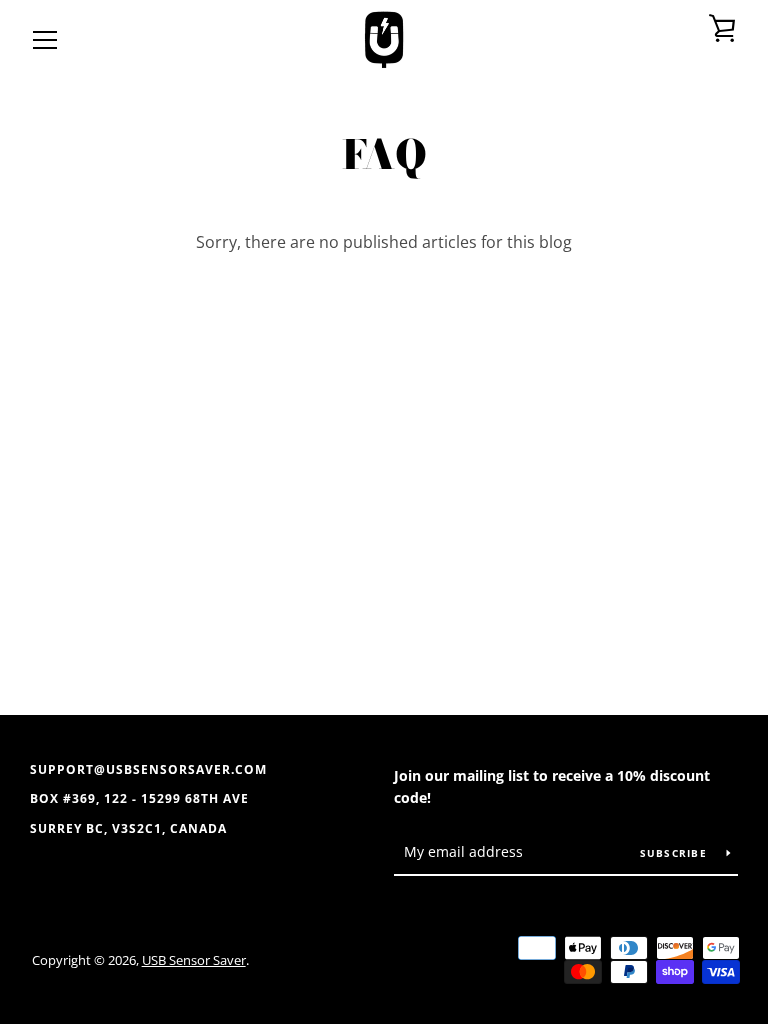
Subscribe (676, 853)
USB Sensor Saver (194, 960)
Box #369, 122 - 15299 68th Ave (139, 798)
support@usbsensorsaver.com (148, 769)
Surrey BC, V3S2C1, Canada (128, 828)
